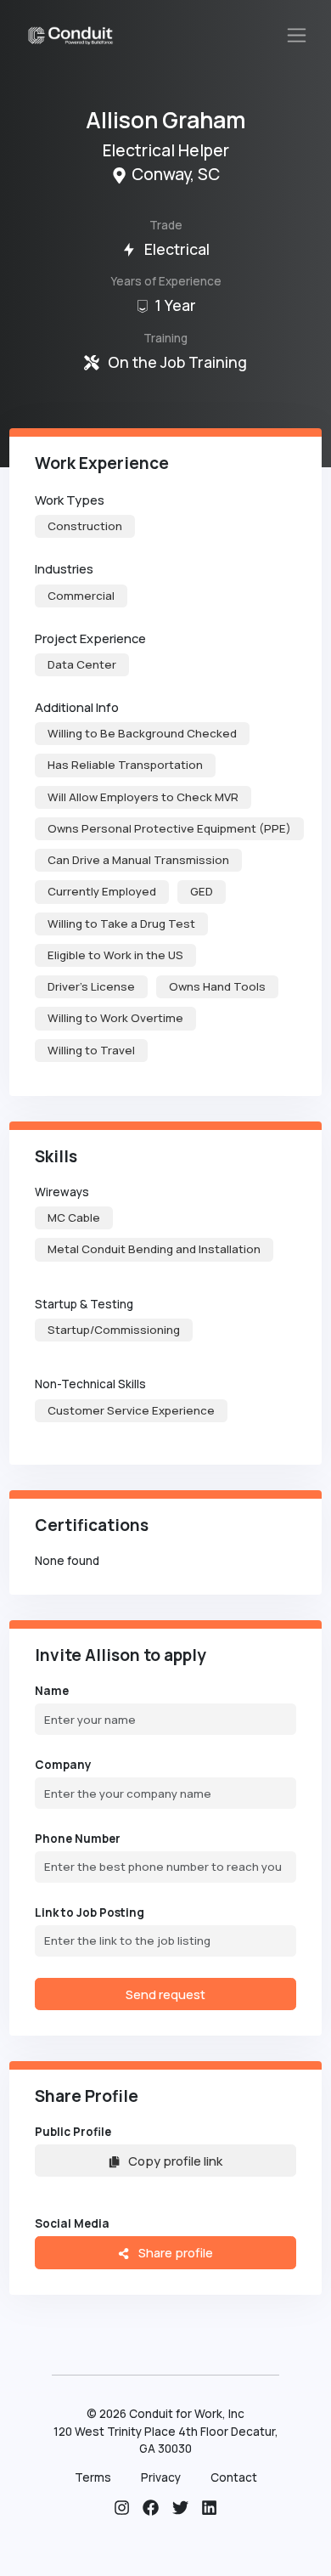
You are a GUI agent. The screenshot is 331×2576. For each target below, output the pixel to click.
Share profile (174, 2252)
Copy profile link (175, 2161)
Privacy (161, 2477)
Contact (234, 2477)
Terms (93, 2477)
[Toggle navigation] (297, 36)
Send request (165, 1994)
